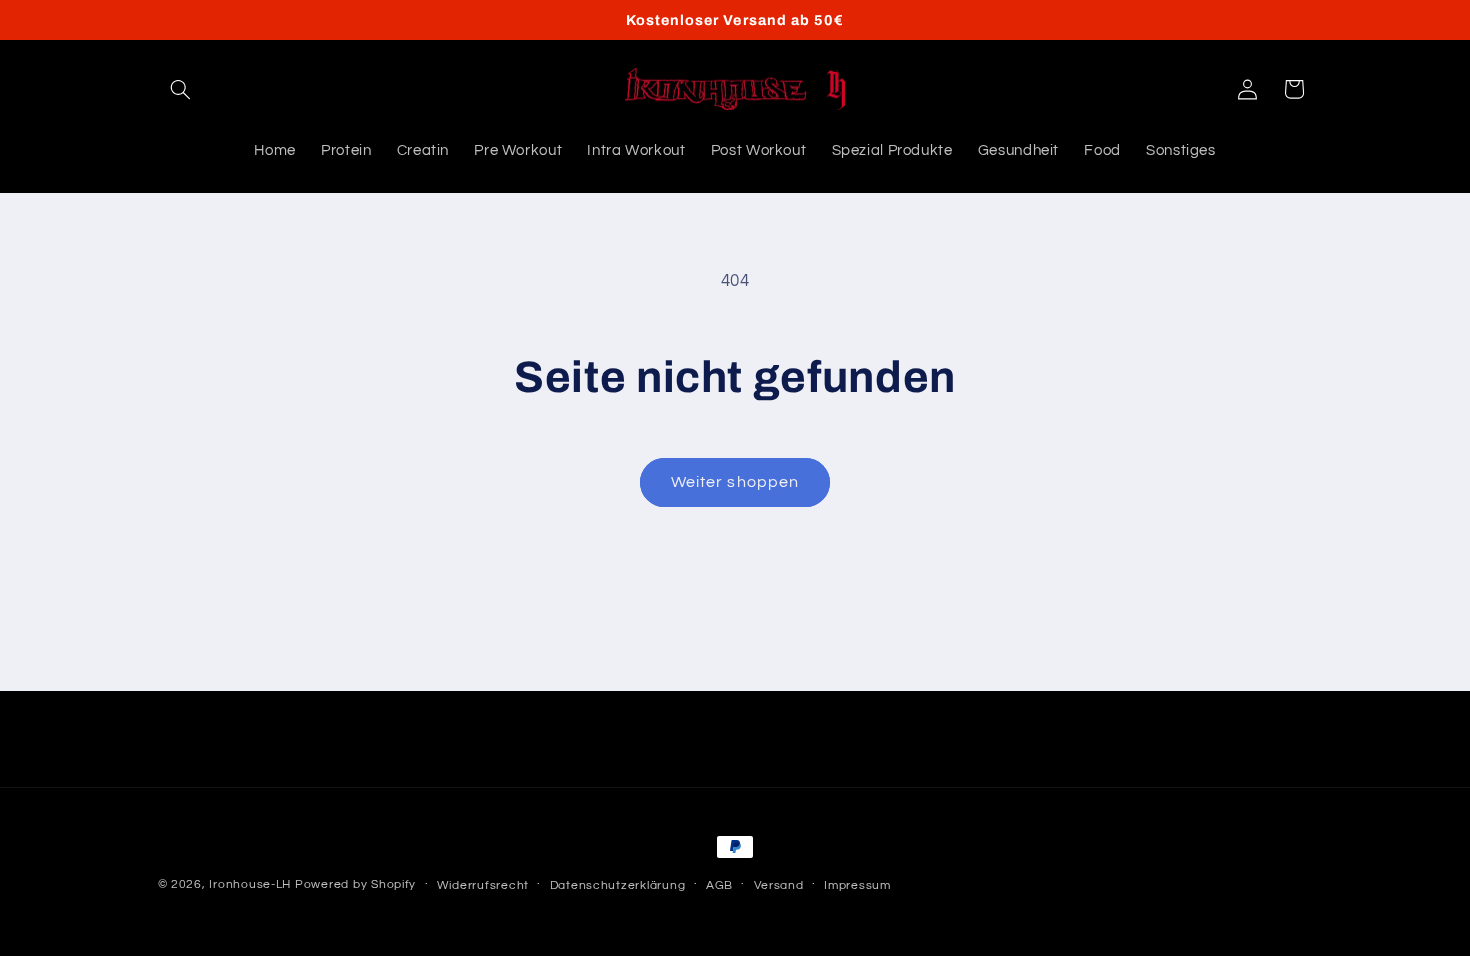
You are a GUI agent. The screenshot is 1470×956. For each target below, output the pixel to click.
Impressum (857, 885)
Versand (779, 885)
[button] (181, 89)
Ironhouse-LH (250, 884)
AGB (719, 885)
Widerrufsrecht (483, 885)
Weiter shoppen (735, 482)
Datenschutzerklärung (618, 885)
